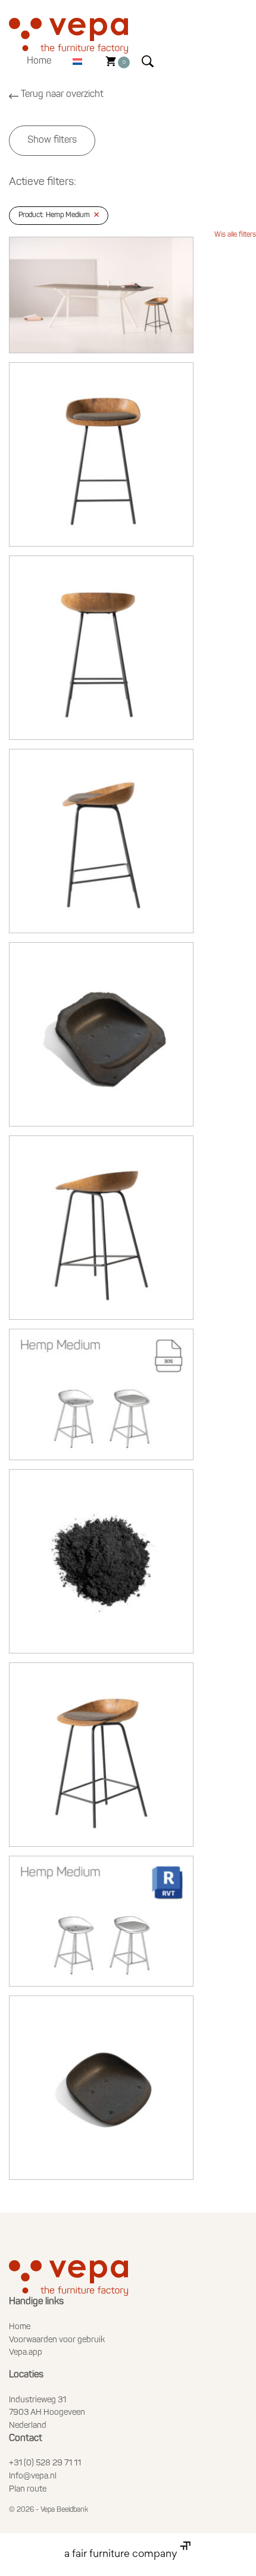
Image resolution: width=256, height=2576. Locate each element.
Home (39, 61)
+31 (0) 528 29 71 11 (45, 2463)
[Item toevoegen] (101, 295)
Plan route (28, 2489)
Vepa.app (26, 2353)
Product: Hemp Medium (54, 215)
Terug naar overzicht (62, 95)
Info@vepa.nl (33, 2476)
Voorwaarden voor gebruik (57, 2340)
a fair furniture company (122, 2555)
